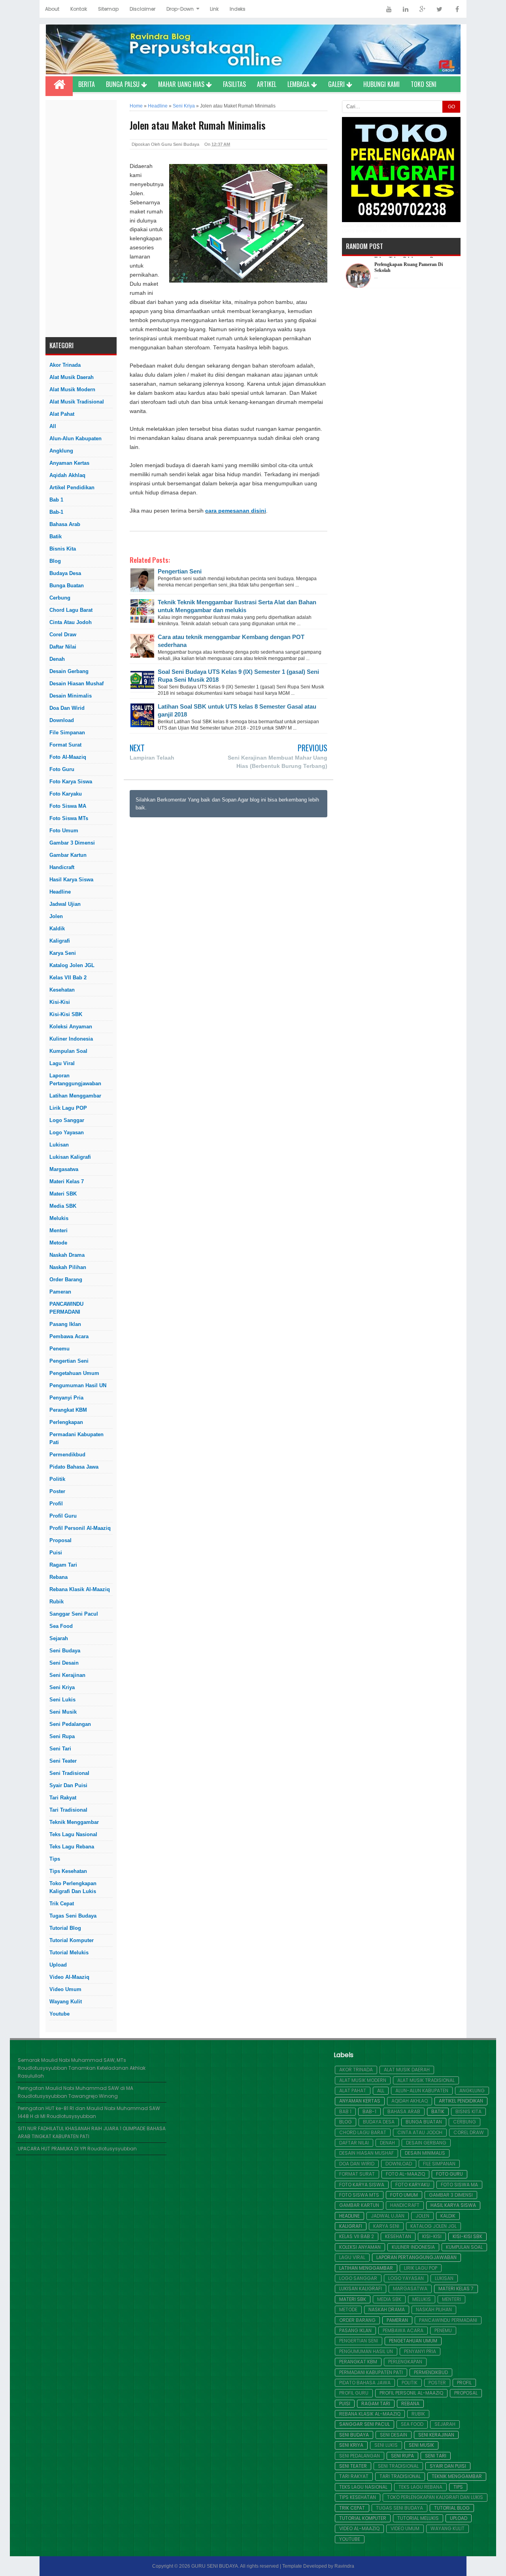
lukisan (59, 1145)
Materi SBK (63, 1194)
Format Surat (65, 745)
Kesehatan (62, 990)
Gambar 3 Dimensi (72, 843)
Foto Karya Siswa (71, 782)
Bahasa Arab (65, 524)
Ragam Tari (63, 1565)
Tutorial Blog (65, 1928)
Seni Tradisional (69, 1773)
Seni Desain (64, 1663)
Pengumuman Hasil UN (78, 1385)
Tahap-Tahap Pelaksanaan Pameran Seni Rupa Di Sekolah (411, 266)
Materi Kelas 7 (67, 1181)
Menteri (59, 1230)
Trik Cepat (62, 1904)
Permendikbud (67, 1455)
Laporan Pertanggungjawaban (75, 1080)
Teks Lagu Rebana (72, 1847)
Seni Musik (63, 1712)
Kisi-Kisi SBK (66, 1014)
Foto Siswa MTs (69, 818)
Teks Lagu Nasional (73, 1834)
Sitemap (108, 9)
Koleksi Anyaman (71, 1027)
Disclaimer (143, 9)
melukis (59, 1218)
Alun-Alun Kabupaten (76, 438)
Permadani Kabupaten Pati (76, 1438)
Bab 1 (56, 500)
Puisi (56, 1553)
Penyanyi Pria (66, 1398)
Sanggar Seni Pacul (74, 1614)
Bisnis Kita (63, 549)
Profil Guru (63, 1516)
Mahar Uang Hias (182, 84)
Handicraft (62, 867)
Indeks (238, 9)
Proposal (60, 1540)
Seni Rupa (62, 1736)
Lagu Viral (62, 1063)
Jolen (56, 916)
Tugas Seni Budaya (73, 1916)
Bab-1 (56, 512)
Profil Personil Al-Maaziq (80, 1528)
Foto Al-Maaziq (68, 757)
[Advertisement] (81, 219)
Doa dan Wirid (67, 708)
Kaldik (57, 929)
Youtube (59, 2014)
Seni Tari (60, 1749)
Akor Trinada (65, 365)
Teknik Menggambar (74, 1822)
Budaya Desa (65, 573)
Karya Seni (63, 953)
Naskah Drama (67, 1255)
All (53, 426)
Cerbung (60, 598)
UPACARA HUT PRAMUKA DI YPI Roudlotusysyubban (77, 2149)
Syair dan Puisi (68, 1785)
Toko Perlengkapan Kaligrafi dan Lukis (73, 1887)
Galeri (337, 84)
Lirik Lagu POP (68, 1108)
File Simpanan (67, 733)
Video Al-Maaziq (69, 1977)
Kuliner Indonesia (71, 1039)
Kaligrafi (60, 941)
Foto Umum (64, 831)
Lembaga (299, 84)
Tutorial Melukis (69, 1953)
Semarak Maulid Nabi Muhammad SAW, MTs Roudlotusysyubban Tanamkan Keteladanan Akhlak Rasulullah (82, 2068)
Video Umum (65, 1989)
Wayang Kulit (66, 2002)
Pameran (60, 1292)
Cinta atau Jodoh (71, 622)
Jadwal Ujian (65, 904)
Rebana (59, 1577)
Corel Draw (63, 635)
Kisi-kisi (60, 1002)
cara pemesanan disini (236, 511)
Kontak (79, 9)
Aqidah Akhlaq (67, 475)
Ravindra (344, 2566)
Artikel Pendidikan (72, 487)
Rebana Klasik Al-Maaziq (80, 1589)
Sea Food (61, 1626)
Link (214, 9)
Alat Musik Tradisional (77, 402)
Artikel (267, 84)
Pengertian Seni (69, 1361)
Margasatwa (64, 1169)
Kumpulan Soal (68, 1051)
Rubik (57, 1602)
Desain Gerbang (69, 671)
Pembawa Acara (69, 1336)
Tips (55, 1859)
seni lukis (62, 1700)
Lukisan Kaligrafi (70, 1157)
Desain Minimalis (71, 696)
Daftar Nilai (63, 647)
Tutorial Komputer (72, 1940)
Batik (56, 537)
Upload (58, 1965)
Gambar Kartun (68, 855)
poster (57, 1491)
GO (451, 107)
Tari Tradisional (68, 1810)
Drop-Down (180, 9)
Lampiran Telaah (152, 758)
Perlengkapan (66, 1422)
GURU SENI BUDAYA (215, 2566)
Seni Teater (63, 1761)
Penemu (59, 1349)
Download (62, 720)
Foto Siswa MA (68, 806)
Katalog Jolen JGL (72, 965)
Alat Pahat (62, 414)
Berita (87, 84)
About (52, 9)
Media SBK (63, 1206)
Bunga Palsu (124, 84)
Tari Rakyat (63, 1798)
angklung (61, 451)
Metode (58, 1243)
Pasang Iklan (65, 1324)
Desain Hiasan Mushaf (76, 684)
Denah (57, 659)
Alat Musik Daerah (72, 377)
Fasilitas (234, 84)
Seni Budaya (65, 1651)
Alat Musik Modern (72, 389)
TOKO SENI (424, 84)
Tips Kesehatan (68, 1871)
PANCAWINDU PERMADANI (66, 1308)
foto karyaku (66, 794)
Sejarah (59, 1638)
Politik (57, 1479)
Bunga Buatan (67, 586)
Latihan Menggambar (75, 1096)
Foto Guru (62, 769)
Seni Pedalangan (70, 1724)
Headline (60, 892)
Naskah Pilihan (68, 1267)
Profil (56, 1504)
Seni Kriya (62, 1687)
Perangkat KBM (68, 1410)
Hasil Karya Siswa (71, 880)
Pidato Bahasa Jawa (74, 1467)
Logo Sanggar (67, 1120)
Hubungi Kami (381, 84)
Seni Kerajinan (67, 1675)
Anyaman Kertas (69, 463)
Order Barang (66, 1280)
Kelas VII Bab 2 (68, 978)
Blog (55, 561)
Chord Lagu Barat (71, 610)
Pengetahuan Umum (74, 1373)
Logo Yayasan (67, 1132)
